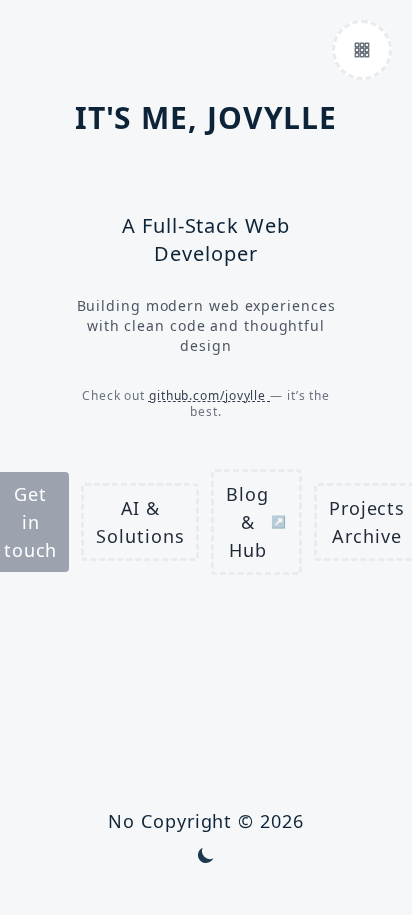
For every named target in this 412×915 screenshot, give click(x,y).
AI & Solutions (140, 522)
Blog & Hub (256, 522)
